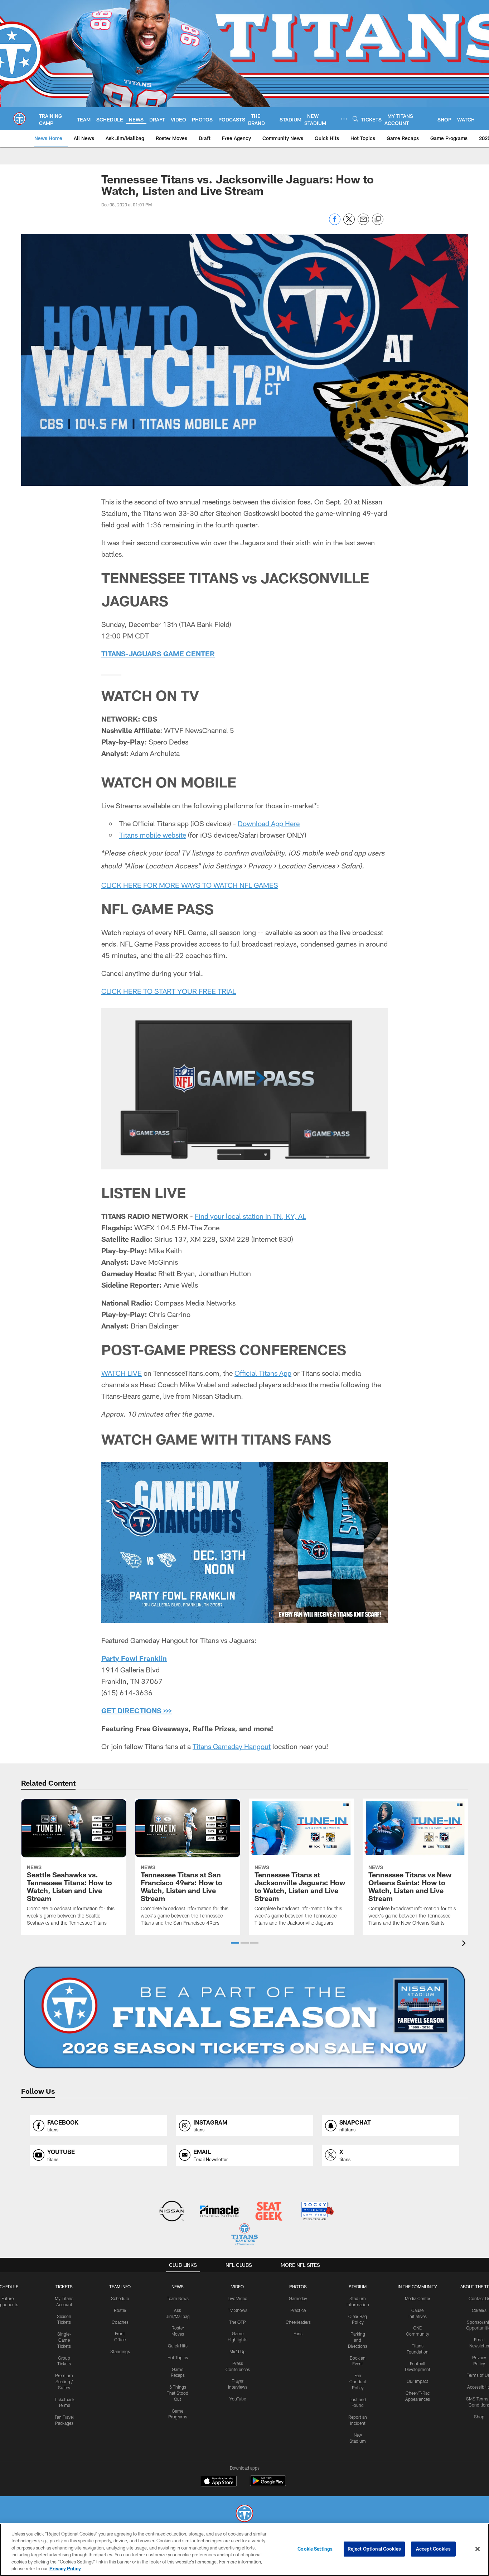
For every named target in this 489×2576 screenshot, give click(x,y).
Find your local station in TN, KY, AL (250, 1216)
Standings (120, 2351)
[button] (235, 1943)
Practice (298, 2310)
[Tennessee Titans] (245, 2514)
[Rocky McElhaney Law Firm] (317, 2212)
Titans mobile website (153, 835)
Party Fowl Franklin (134, 1658)
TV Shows (238, 2310)
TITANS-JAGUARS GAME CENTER (158, 653)
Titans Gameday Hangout (232, 1746)
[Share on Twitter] (349, 223)
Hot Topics (178, 2357)
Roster (120, 2310)
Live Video (238, 2298)
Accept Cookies (433, 2549)
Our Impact (417, 2381)
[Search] (355, 119)
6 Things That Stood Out (178, 2393)
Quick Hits (178, 2346)
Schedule (120, 2298)
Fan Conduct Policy (358, 2381)
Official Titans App (263, 1373)
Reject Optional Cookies (374, 2549)
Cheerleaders (298, 2322)
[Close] (478, 2549)
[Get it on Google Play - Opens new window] (268, 2484)
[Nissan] (172, 2212)
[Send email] (363, 223)
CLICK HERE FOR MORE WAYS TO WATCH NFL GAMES (190, 885)
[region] (245, 2550)
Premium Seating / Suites (64, 2381)
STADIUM (358, 2287)
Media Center (418, 2298)
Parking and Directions (358, 2340)
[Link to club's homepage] (20, 119)
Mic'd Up (238, 2351)
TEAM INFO (120, 2287)
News (178, 2287)
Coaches (120, 2322)
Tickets (64, 2287)
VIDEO (238, 2287)
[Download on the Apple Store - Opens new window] (219, 2482)
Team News (178, 2298)
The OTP (238, 2322)
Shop (479, 2417)
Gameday (298, 2298)
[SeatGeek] (269, 2212)
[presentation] (465, 1944)
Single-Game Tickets (64, 2340)
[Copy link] (378, 220)
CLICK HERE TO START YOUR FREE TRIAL (169, 991)
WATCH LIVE (122, 1373)
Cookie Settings (315, 2549)
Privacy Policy (65, 2568)
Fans (298, 2333)
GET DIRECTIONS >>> (137, 1710)
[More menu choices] (344, 119)
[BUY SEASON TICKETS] (245, 2017)
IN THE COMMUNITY (417, 2287)
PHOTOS (298, 2287)
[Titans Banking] (220, 2212)
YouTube (238, 2399)
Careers (479, 2310)
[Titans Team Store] (244, 2235)
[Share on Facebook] (335, 223)
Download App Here (269, 823)
